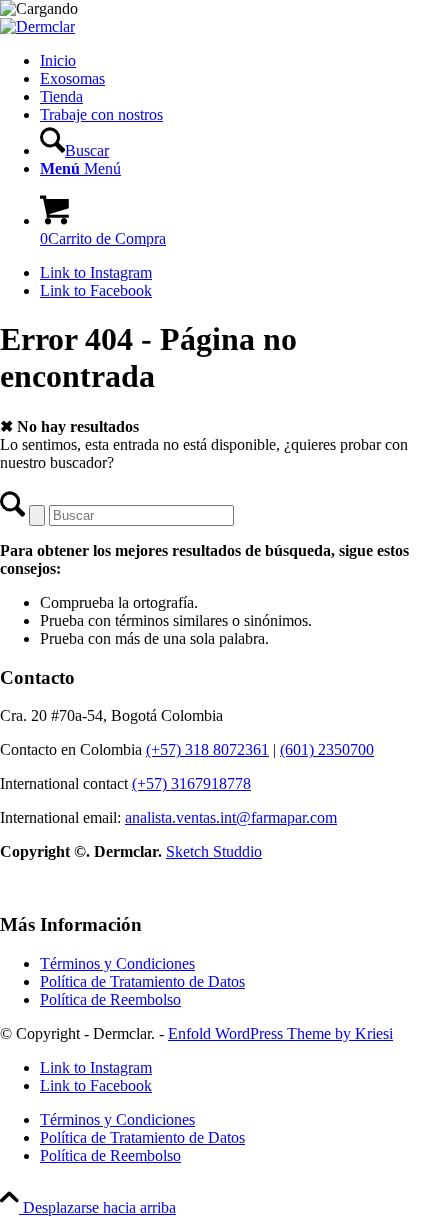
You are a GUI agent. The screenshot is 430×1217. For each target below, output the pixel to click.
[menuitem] (235, 61)
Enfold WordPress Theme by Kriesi (280, 1033)
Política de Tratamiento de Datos (142, 981)
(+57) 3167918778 (191, 783)
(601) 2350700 (327, 749)
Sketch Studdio (214, 851)
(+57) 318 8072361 (207, 749)
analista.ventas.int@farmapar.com (231, 817)
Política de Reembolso (110, 999)
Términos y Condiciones (117, 963)
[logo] (37, 26)
